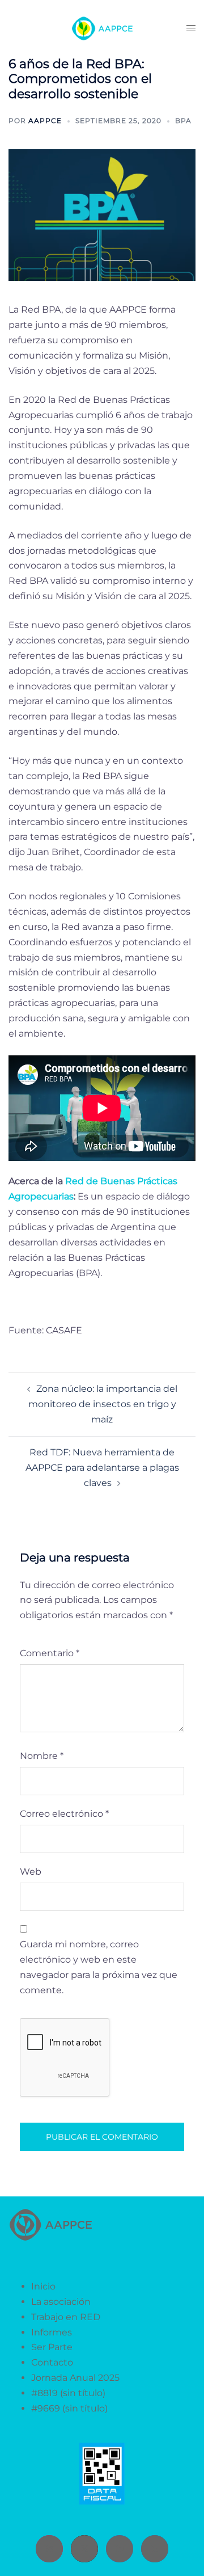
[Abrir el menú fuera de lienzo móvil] (191, 29)
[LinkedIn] (155, 2549)
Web (31, 1872)
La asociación (61, 2302)
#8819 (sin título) (68, 2393)
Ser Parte (52, 2347)
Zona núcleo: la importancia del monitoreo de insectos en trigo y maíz (103, 1404)
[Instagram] (49, 2549)
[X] (84, 2549)
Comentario (50, 1653)
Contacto (52, 2362)
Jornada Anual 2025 (75, 2378)
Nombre (42, 1756)
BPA (183, 121)
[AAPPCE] (102, 28)
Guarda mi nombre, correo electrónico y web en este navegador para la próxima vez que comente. (99, 1967)
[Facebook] (120, 2549)
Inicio (43, 2286)
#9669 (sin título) (69, 2408)
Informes (52, 2332)
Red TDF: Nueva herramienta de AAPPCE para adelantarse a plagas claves (102, 1468)
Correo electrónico (64, 1814)
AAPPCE (45, 121)
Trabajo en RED (66, 2317)
